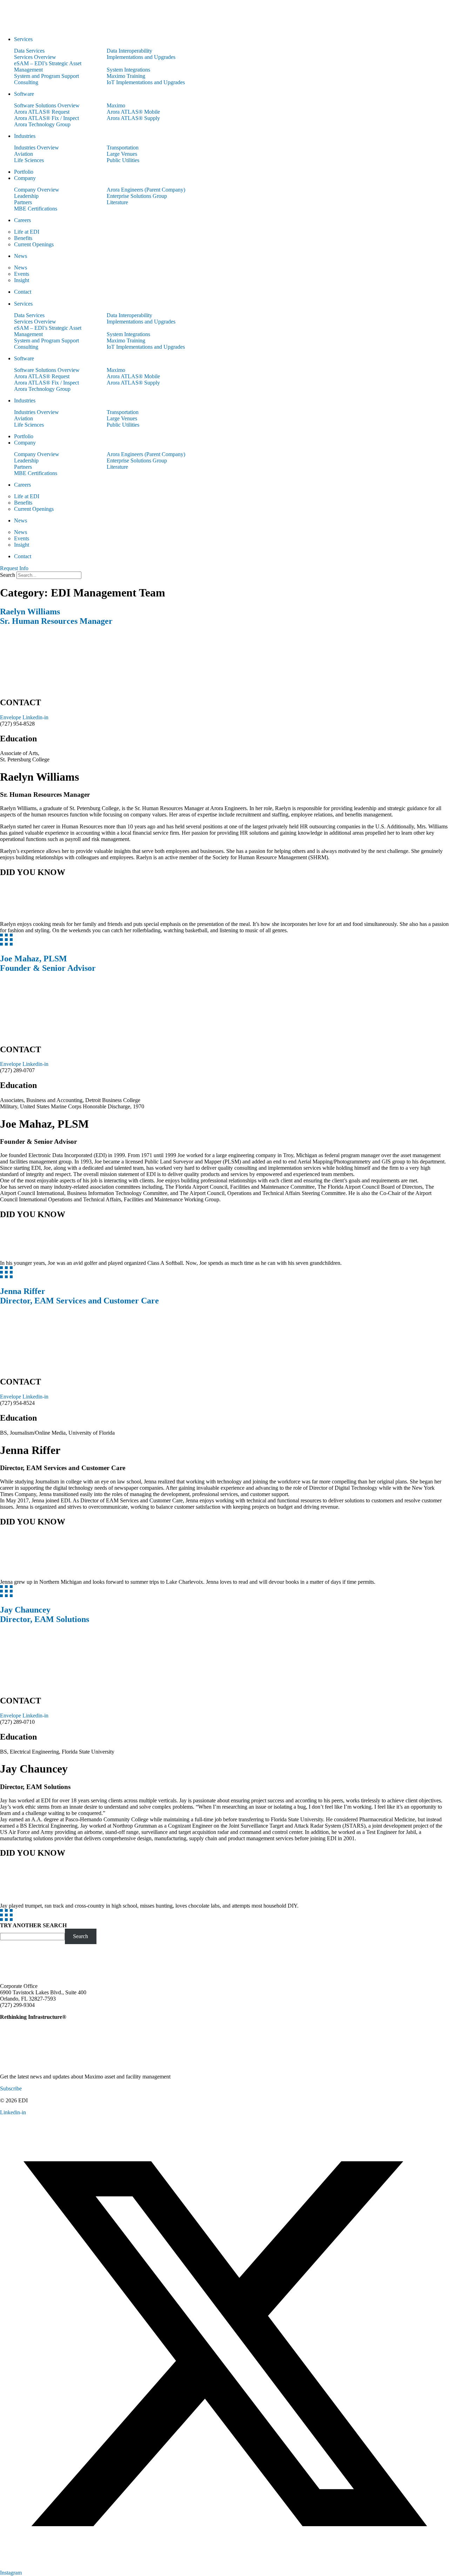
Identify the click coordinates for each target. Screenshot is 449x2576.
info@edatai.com (55, 2005)
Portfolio (24, 172)
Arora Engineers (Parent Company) (146, 190)
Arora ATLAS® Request (42, 112)
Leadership (26, 196)
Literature (117, 202)
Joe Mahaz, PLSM (48, 963)
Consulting (26, 82)
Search (8, 575)
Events (22, 274)
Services (23, 39)
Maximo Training (126, 76)
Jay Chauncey (45, 1614)
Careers (22, 220)
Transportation (123, 148)
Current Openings (34, 244)
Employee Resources (402, 2113)
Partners (23, 202)
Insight (22, 280)
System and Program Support (46, 76)
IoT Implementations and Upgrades (146, 82)
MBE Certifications (36, 209)
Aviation (24, 154)
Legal (367, 2113)
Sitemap (440, 2113)
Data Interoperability (129, 51)
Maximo (116, 105)
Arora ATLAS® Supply (133, 118)
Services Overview (35, 57)
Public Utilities (123, 160)
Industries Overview (36, 148)
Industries (25, 136)
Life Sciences (29, 160)
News (21, 256)
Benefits (23, 238)
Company (25, 178)
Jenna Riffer (79, 1296)
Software (24, 94)
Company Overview (37, 190)
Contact (23, 292)
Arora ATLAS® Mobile (133, 112)
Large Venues (122, 154)
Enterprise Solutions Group (137, 196)
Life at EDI (27, 232)
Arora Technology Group (42, 124)
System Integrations (128, 70)
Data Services (29, 51)
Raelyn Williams (56, 616)
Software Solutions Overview (47, 105)
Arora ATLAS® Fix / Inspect (46, 118)
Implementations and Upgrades (141, 57)
